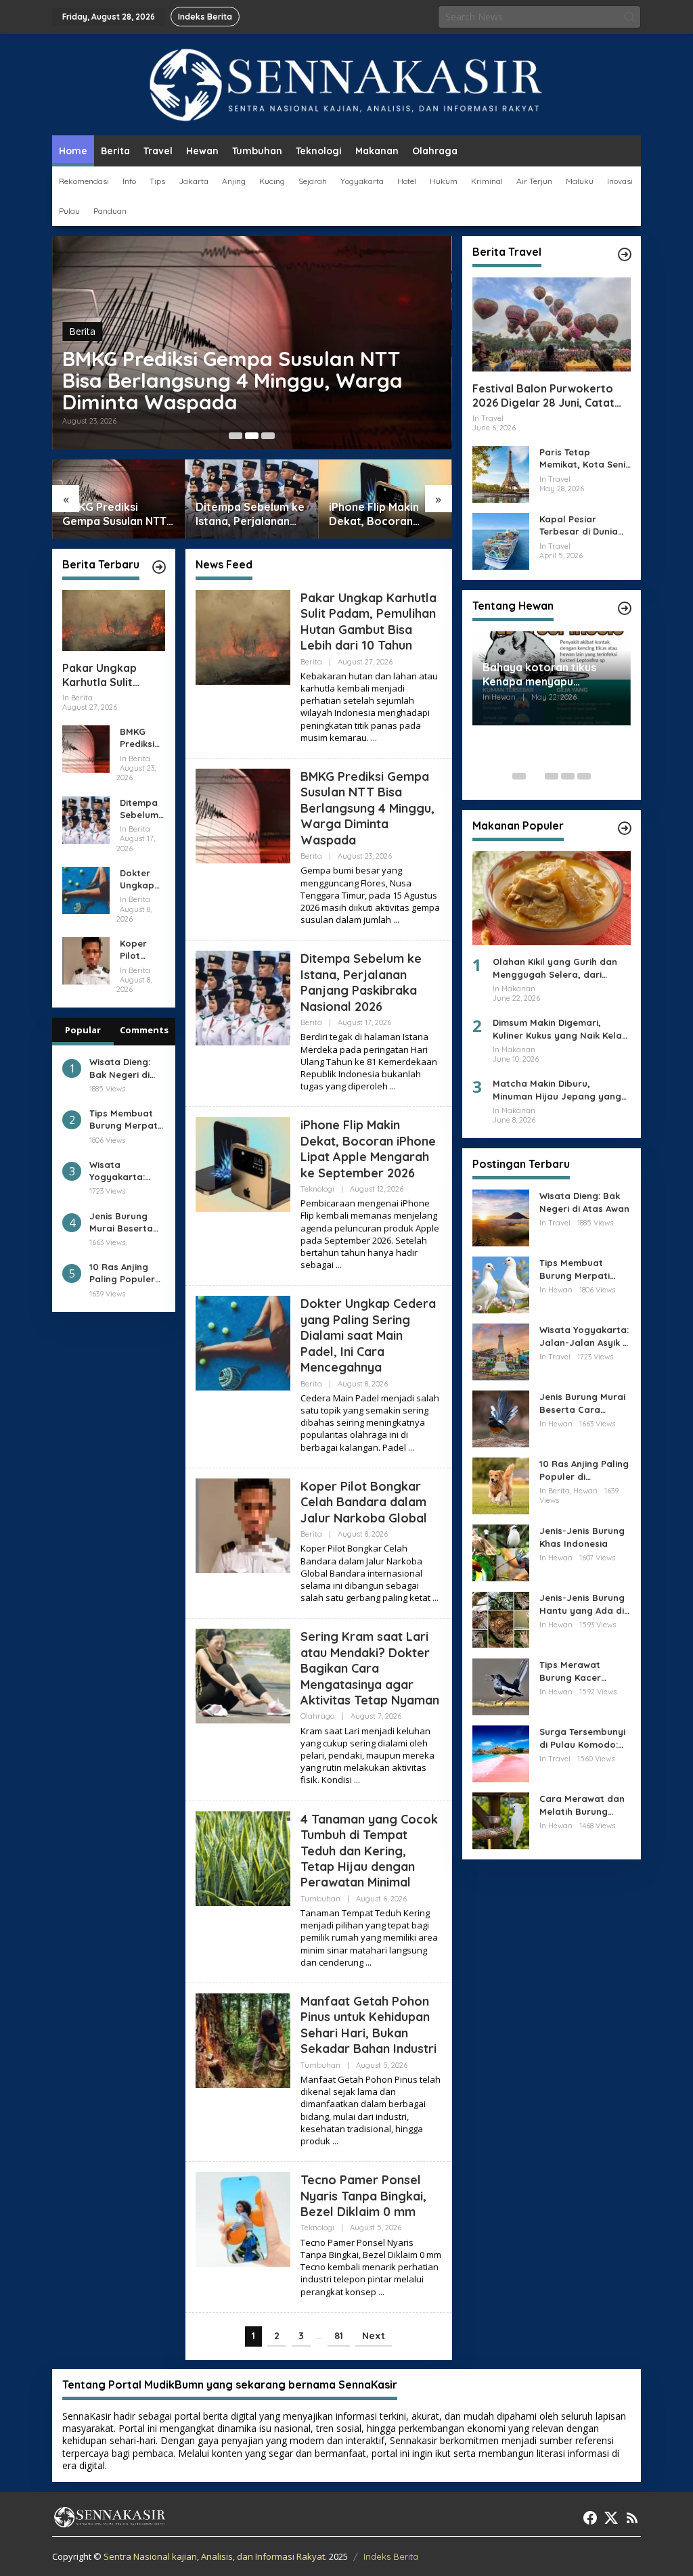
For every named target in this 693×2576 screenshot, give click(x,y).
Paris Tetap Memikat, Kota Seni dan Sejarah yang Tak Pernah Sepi (582, 458)
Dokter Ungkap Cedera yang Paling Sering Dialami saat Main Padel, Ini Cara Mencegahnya (142, 879)
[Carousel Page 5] (584, 776)
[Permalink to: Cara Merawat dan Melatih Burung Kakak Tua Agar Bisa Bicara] (501, 1820)
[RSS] (632, 2518)
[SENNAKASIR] (347, 84)
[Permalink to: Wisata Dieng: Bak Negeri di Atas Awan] (501, 1217)
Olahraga (318, 1716)
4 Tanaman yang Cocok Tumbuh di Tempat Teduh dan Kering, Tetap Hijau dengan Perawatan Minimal (369, 1851)
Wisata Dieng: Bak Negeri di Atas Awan (120, 1068)
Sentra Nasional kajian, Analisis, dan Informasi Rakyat (214, 2556)
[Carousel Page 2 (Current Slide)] (252, 436)
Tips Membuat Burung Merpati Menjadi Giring (125, 1120)
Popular (83, 1030)
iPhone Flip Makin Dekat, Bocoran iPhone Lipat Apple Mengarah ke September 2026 (378, 514)
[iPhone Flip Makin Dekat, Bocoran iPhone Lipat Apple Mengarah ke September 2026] (339, 1265)
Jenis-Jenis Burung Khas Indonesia (582, 1537)
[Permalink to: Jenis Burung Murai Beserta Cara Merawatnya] (501, 1418)
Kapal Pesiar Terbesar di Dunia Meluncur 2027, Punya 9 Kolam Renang (579, 525)
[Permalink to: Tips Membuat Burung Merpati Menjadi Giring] (501, 1284)
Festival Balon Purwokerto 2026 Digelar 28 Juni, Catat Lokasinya (543, 396)
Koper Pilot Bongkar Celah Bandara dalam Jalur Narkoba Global (140, 950)
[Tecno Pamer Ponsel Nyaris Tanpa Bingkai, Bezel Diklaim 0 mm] (381, 2292)
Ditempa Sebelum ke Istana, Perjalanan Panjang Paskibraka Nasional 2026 (250, 514)
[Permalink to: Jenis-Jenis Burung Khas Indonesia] (501, 1552)
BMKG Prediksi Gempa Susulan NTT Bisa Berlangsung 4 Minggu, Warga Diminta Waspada (232, 380)
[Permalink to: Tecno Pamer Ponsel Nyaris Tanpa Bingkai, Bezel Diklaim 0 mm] (243, 2218)
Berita (82, 331)
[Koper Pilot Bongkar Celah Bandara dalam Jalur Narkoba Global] (435, 1598)
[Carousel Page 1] (236, 436)
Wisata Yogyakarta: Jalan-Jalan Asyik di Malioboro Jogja (117, 1171)
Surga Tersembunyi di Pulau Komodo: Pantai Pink (582, 1738)
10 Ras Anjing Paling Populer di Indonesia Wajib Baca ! (122, 1273)
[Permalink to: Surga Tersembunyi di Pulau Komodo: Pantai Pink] (501, 1753)
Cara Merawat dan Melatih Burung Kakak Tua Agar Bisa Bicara (585, 1805)
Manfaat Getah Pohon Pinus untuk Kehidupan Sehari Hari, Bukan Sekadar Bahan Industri (368, 2025)
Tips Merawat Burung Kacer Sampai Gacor (572, 1671)
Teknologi (317, 1189)
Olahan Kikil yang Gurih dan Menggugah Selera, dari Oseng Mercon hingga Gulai (555, 968)
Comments (144, 1030)
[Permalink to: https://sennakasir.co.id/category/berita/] (159, 567)
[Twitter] (611, 2518)
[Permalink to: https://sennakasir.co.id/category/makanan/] (625, 828)
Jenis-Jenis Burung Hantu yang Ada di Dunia (582, 1604)
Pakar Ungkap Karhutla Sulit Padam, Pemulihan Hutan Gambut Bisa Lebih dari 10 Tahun (113, 675)
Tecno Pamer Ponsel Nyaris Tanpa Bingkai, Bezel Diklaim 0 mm (363, 2196)
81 (339, 2336)
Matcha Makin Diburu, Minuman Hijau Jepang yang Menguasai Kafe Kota (557, 1090)
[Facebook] (590, 2518)
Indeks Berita (391, 2556)
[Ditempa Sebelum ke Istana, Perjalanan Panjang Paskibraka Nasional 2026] (393, 1086)
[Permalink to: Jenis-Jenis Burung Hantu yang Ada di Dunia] (501, 1619)
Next (374, 2336)
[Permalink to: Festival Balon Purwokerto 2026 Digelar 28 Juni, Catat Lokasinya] (552, 324)
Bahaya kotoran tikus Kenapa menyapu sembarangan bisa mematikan (539, 675)
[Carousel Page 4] (568, 776)
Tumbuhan (320, 1899)
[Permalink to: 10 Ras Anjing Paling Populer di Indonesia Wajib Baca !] (501, 1485)
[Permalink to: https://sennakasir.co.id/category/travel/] (625, 254)
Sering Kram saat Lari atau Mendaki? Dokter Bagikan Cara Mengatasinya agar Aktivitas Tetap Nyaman (370, 1668)
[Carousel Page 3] (268, 436)
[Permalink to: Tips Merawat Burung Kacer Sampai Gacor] (501, 1686)
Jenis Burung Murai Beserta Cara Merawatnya (121, 1222)
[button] (629, 17)
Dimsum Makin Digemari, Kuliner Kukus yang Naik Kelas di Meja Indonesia (560, 1029)
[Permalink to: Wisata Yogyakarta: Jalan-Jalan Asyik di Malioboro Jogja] (501, 1351)
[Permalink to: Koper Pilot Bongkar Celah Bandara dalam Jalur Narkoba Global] (86, 960)
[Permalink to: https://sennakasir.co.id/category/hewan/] (625, 608)
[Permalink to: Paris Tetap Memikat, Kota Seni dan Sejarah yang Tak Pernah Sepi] (501, 473)
